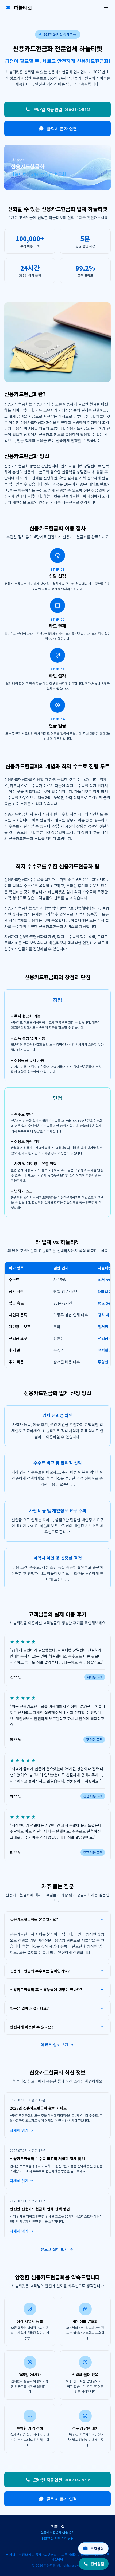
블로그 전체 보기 (54, 2249)
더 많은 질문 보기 (54, 2045)
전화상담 (97, 2564)
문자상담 (97, 2549)
